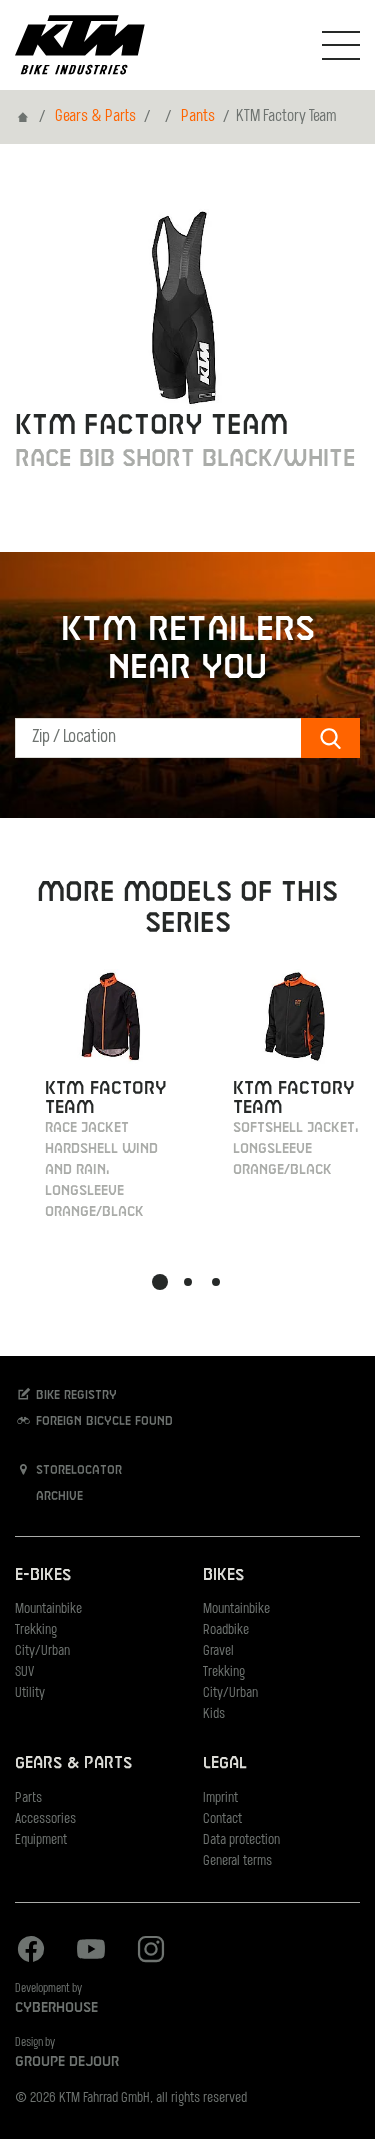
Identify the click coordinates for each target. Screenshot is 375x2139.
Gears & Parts (95, 117)
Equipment (41, 1840)
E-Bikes (43, 1575)
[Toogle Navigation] (341, 45)
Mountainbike (48, 1609)
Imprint (220, 1798)
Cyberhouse (56, 2008)
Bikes (223, 1575)
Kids (214, 1714)
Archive (57, 1497)
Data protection (241, 1840)
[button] (160, 1282)
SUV (24, 1672)
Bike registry (74, 1396)
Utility (30, 1693)
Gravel (218, 1651)
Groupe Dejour (67, 2062)
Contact (222, 1819)
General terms (237, 1861)
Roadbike (226, 1630)
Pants (198, 117)
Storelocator (77, 1471)
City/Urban (42, 1651)
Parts (28, 1798)
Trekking (36, 1630)
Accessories (45, 1819)
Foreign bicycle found (102, 1422)
